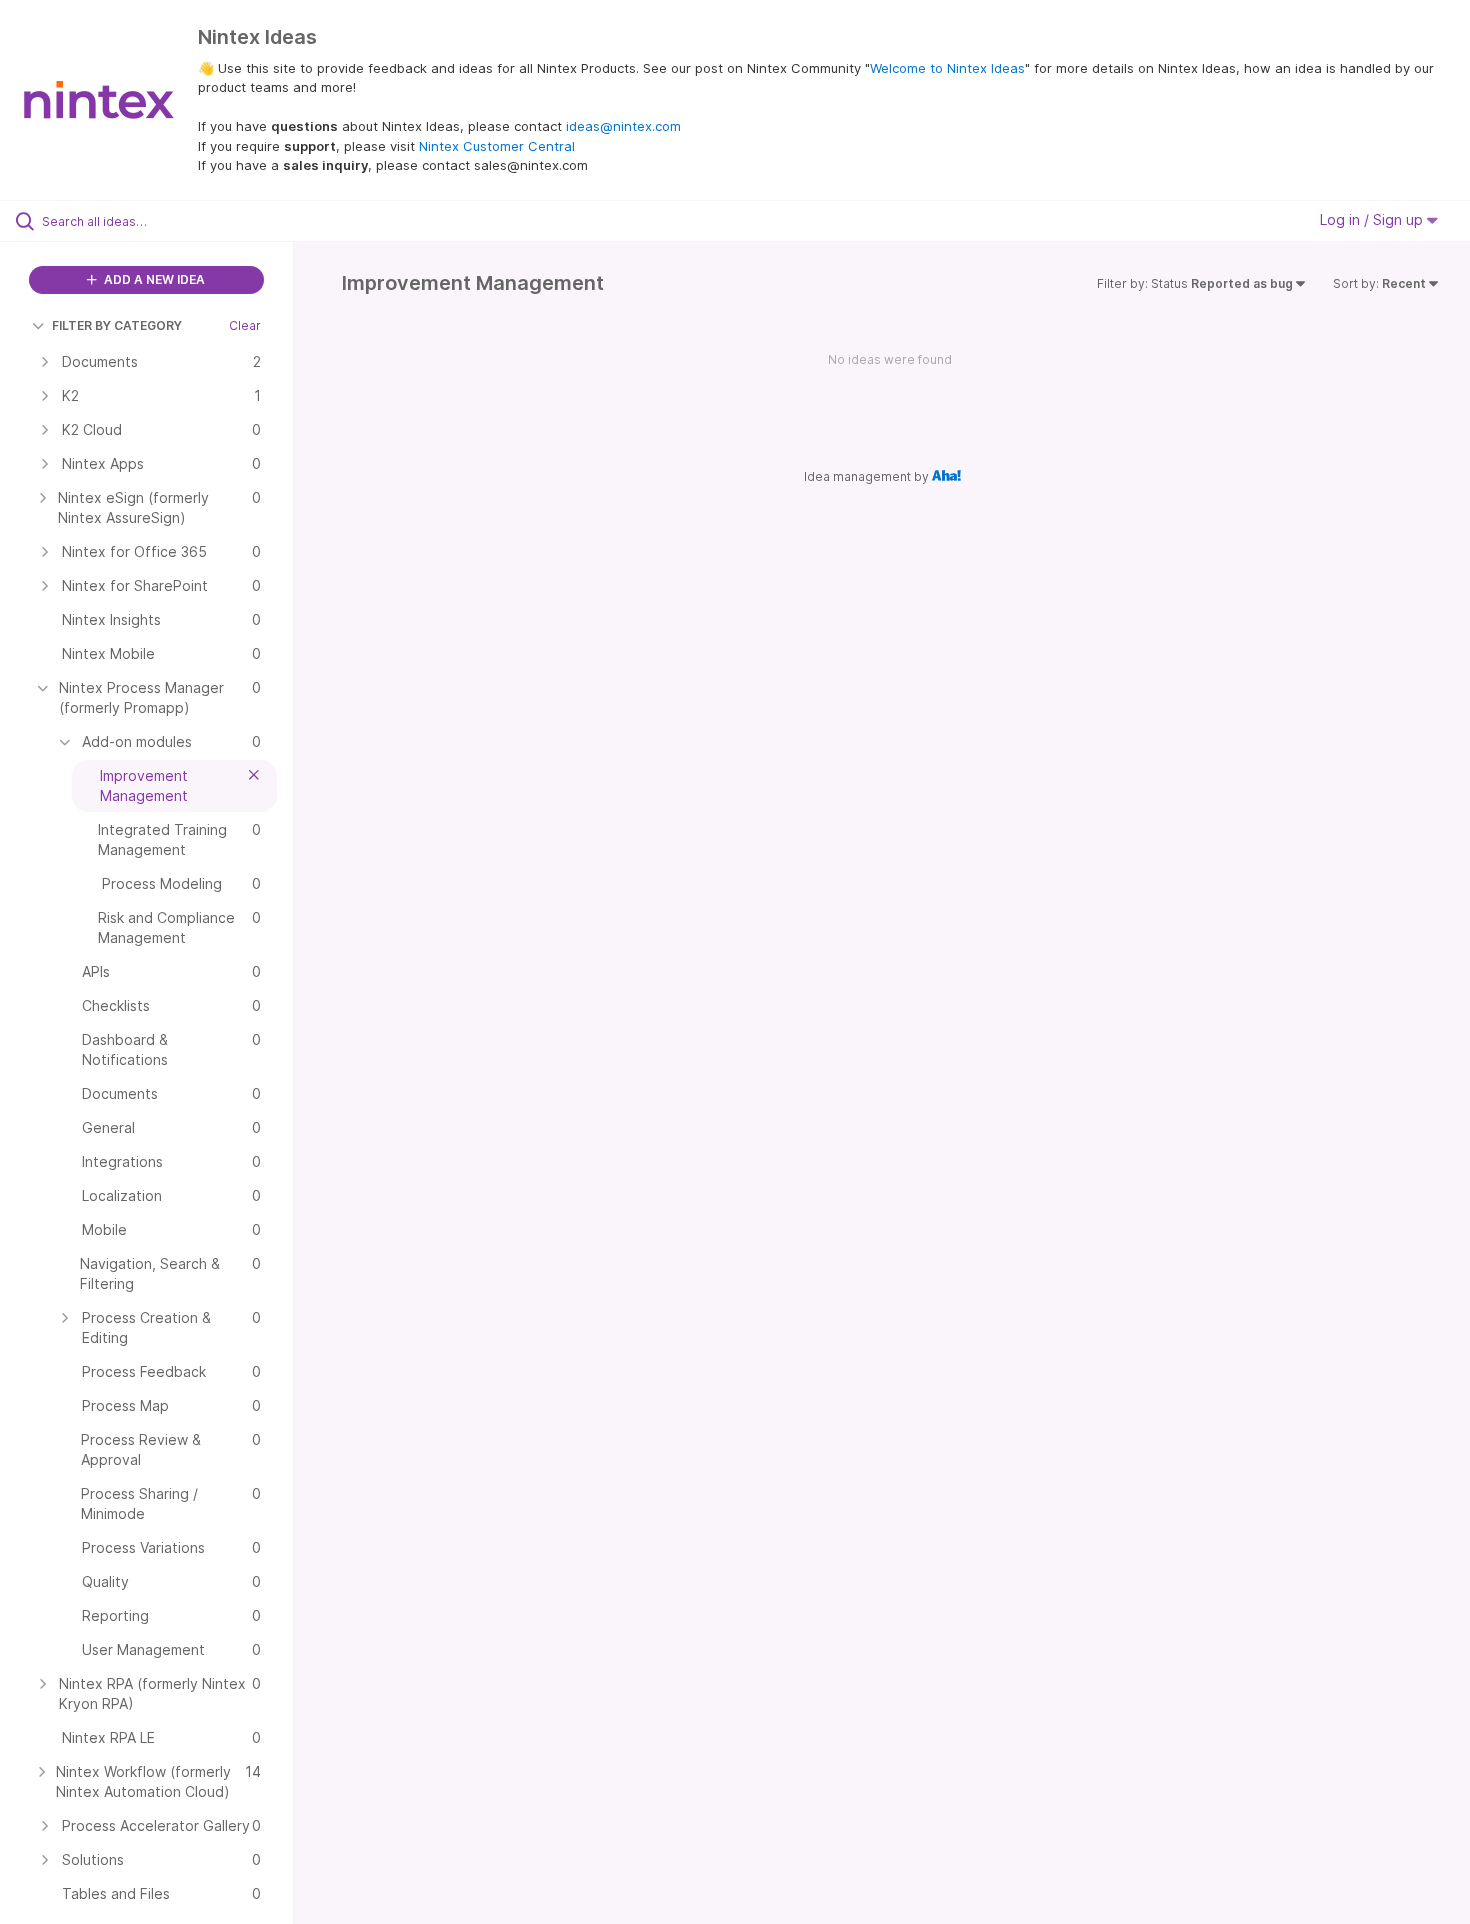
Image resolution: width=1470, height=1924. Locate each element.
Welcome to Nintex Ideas (947, 68)
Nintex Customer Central (497, 146)
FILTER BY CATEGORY (117, 325)
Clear (245, 325)
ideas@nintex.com (623, 126)
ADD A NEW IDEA (153, 279)
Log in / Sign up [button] (1373, 219)
